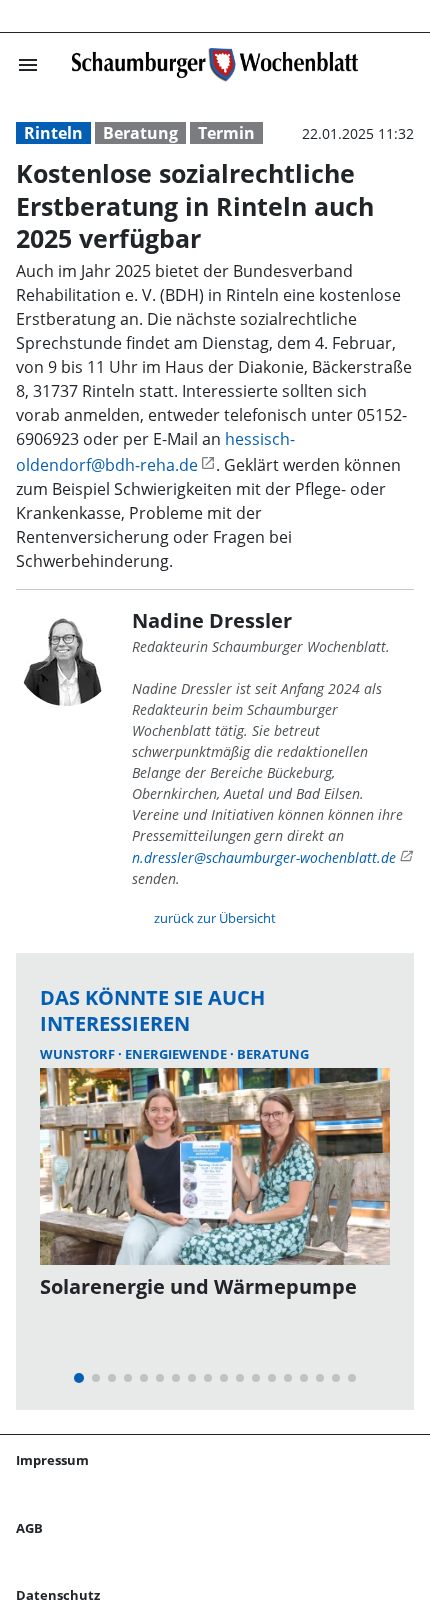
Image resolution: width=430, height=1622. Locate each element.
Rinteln (53, 133)
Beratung (140, 133)
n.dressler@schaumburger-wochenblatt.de (264, 857)
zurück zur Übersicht (215, 918)
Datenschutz (58, 1595)
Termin (226, 133)
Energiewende (177, 1054)
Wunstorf (79, 1054)
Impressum (52, 1460)
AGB (29, 1528)
